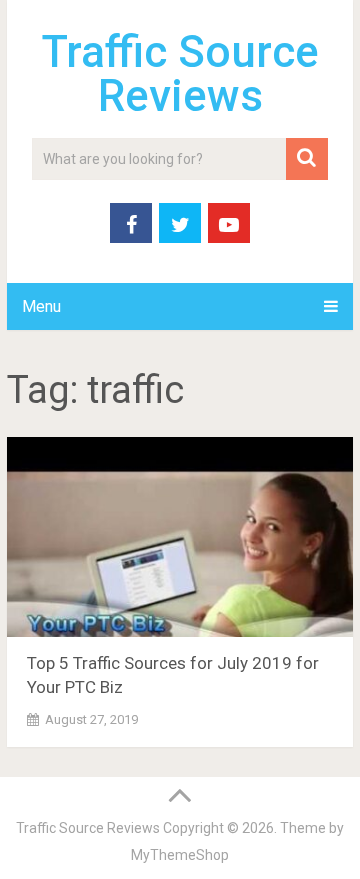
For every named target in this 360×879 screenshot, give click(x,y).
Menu (41, 306)
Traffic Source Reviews (180, 74)
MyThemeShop (180, 855)
